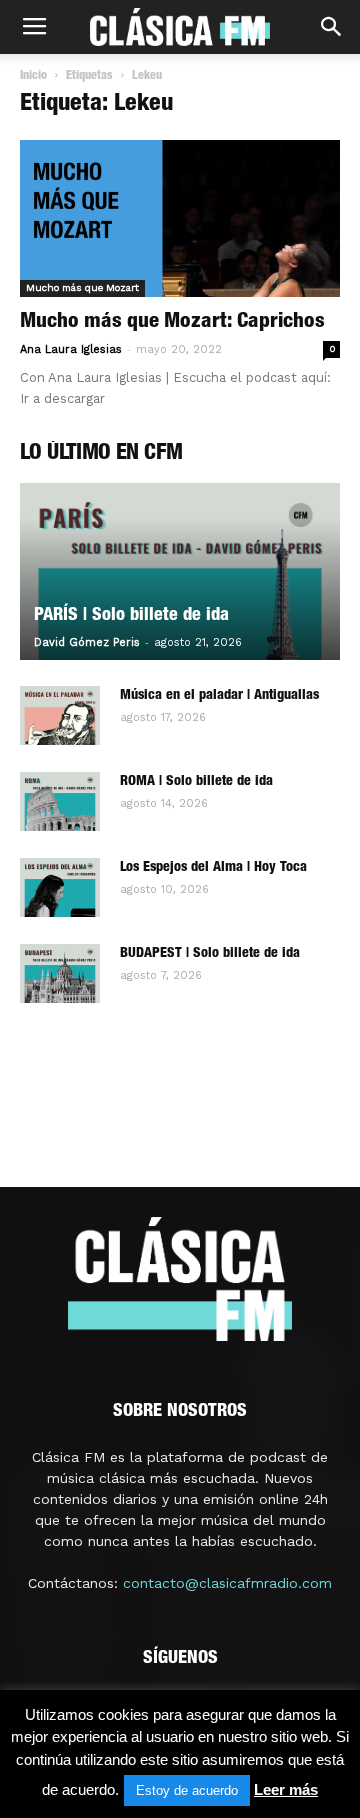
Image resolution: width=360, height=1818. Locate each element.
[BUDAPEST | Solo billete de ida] (60, 974)
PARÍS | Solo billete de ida (131, 616)
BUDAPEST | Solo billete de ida (210, 954)
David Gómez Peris (87, 642)
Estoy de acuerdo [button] (187, 1790)
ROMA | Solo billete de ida (196, 782)
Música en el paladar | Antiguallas (219, 696)
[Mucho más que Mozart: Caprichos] (180, 218)
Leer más (286, 1789)
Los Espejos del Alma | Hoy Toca (213, 868)
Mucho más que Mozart (82, 287)
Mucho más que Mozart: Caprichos (172, 322)
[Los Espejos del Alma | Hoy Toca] (60, 888)
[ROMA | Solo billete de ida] (60, 802)
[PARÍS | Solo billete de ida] (180, 571)
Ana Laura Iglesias (71, 349)
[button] (332, 27)
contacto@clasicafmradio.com (227, 1583)
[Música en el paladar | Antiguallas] (60, 716)
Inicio (33, 76)
